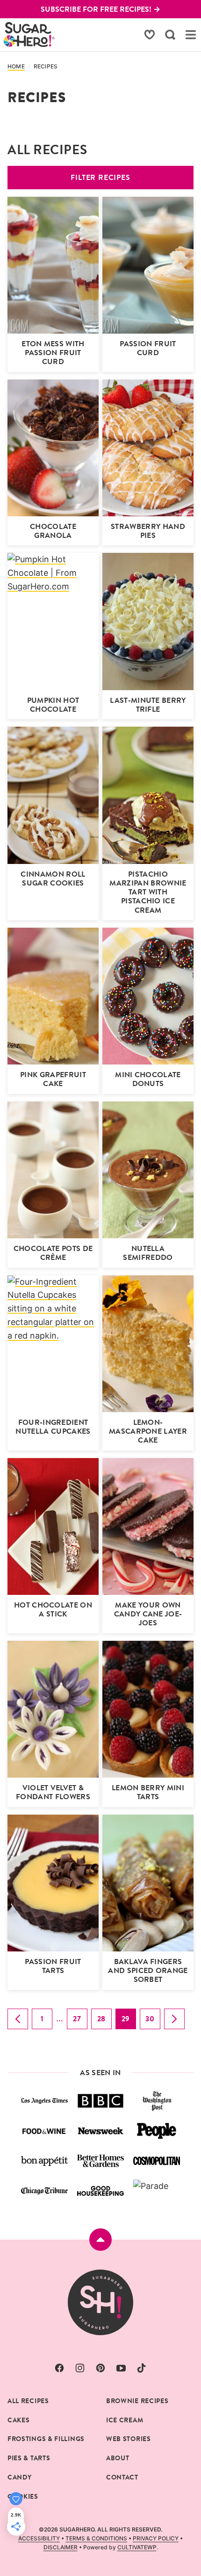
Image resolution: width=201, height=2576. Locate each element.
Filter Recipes (100, 177)
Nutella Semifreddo (148, 1253)
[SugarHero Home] (29, 34)
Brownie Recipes (137, 2401)
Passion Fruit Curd (148, 348)
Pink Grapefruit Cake (53, 1079)
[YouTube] (121, 2368)
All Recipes (28, 2401)
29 (129, 2021)
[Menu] (191, 35)
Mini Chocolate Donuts (148, 1079)
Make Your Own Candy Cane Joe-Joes (148, 1614)
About (118, 2458)
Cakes (19, 2420)
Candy (20, 2477)
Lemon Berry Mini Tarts (148, 1792)
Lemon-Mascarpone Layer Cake (148, 1431)
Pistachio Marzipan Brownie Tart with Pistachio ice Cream (148, 892)
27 (80, 2021)
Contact (122, 2477)
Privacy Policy (156, 2538)
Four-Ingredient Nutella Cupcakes (53, 1427)
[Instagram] (80, 2368)
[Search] (170, 35)
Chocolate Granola (53, 531)
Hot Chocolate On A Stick (53, 1609)
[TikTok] (142, 2368)
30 (153, 2021)
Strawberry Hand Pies (148, 531)
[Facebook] (59, 2368)
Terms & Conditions (96, 2538)
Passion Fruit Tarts (53, 1966)
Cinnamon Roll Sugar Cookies (53, 879)
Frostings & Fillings (46, 2439)
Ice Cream (125, 2420)
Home (16, 67)
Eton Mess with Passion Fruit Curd (53, 353)
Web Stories (129, 2439)
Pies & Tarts (29, 2458)
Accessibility (39, 2538)
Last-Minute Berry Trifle (148, 705)
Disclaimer (61, 2547)
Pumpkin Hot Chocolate (53, 705)
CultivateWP (137, 2547)
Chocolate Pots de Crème (53, 1253)
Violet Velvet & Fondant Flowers (53, 1792)
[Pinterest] (100, 2368)
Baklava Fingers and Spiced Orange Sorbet (148, 1970)
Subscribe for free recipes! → (100, 9)
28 (104, 2021)
